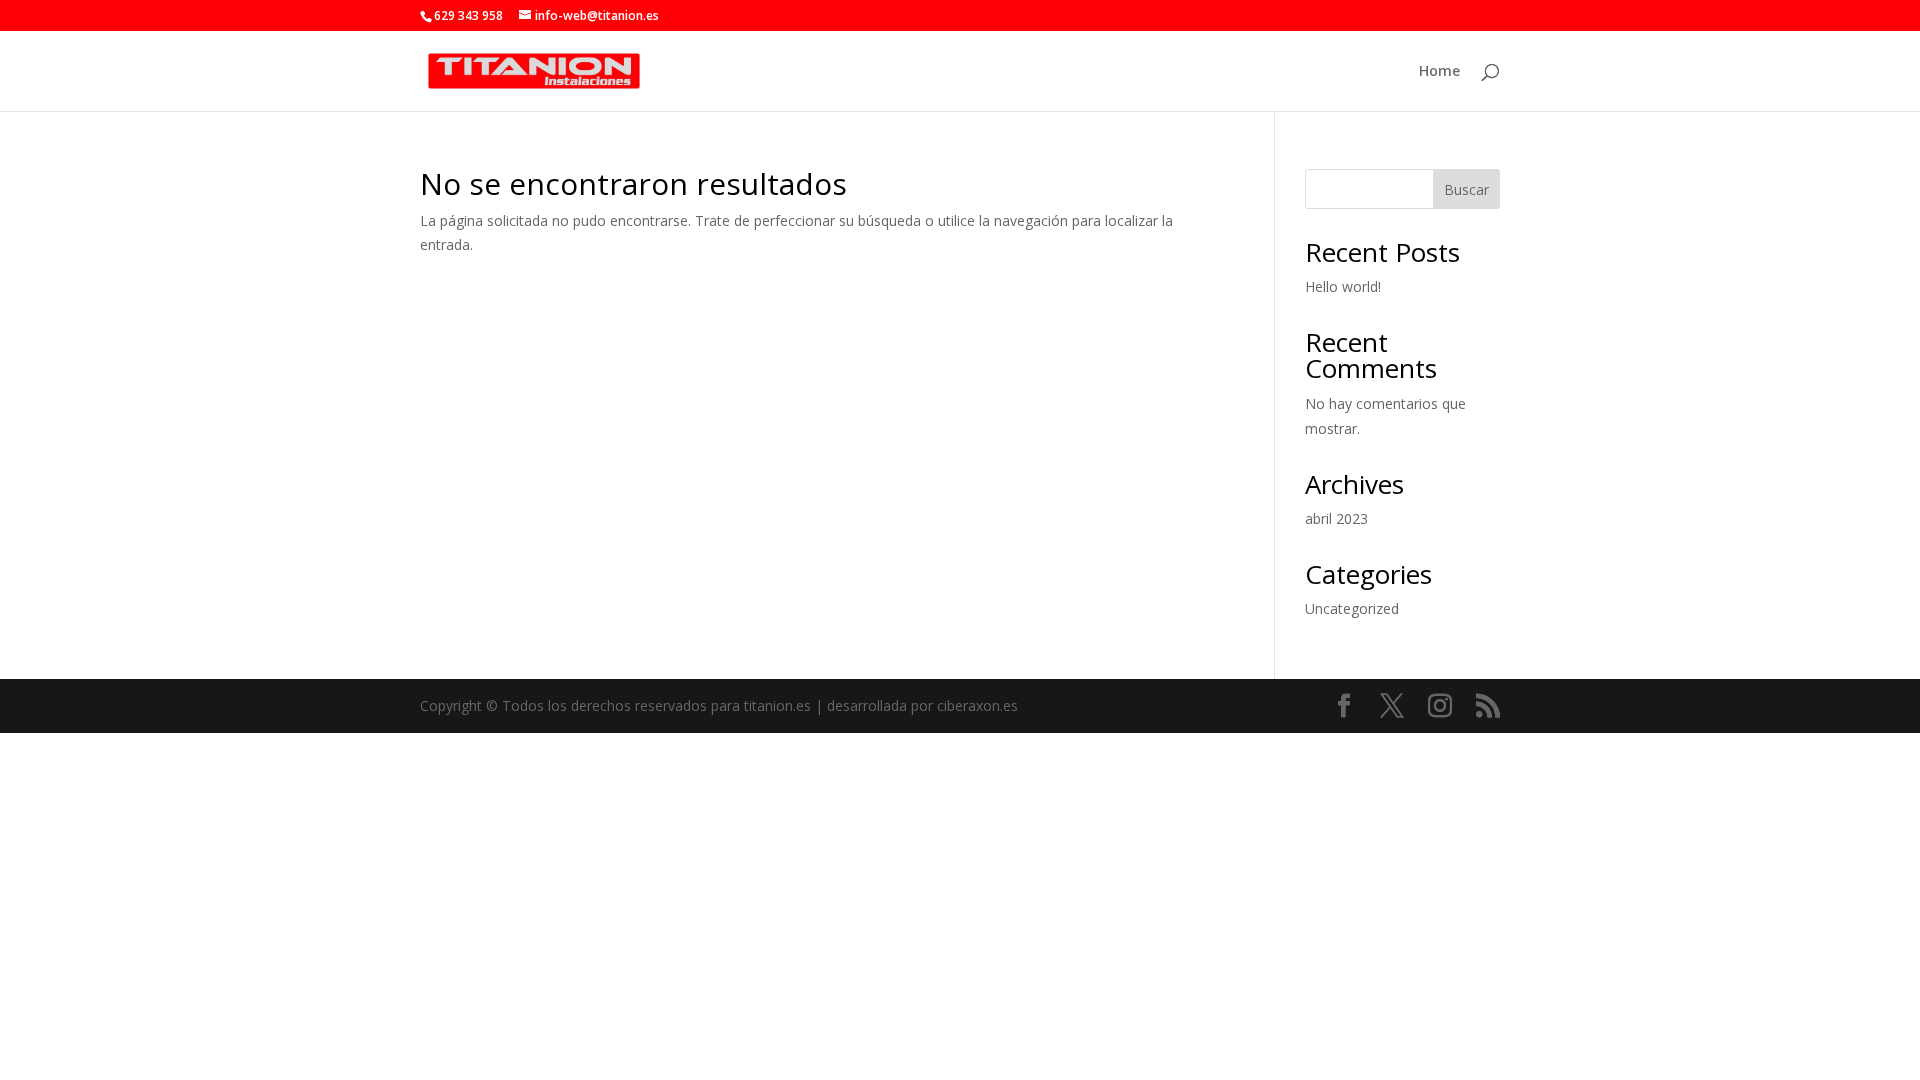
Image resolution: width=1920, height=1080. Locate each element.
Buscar (1466, 189)
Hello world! (1343, 286)
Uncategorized (1352, 608)
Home (1439, 72)
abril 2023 (1336, 518)
